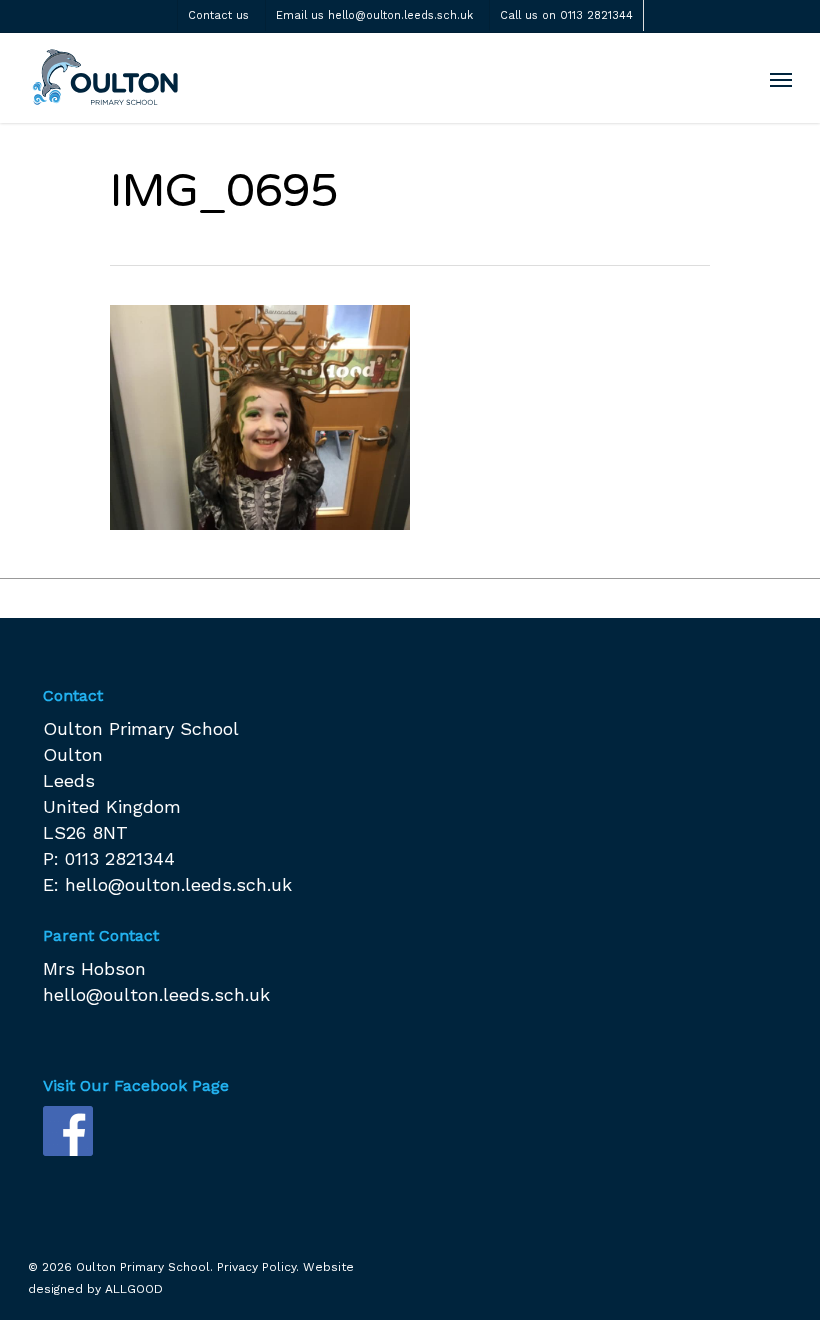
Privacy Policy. (258, 1267)
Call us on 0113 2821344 (566, 15)
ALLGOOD (134, 1289)
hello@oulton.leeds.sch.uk (178, 884)
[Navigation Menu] (781, 79)
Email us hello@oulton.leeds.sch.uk (374, 15)
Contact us (218, 15)
